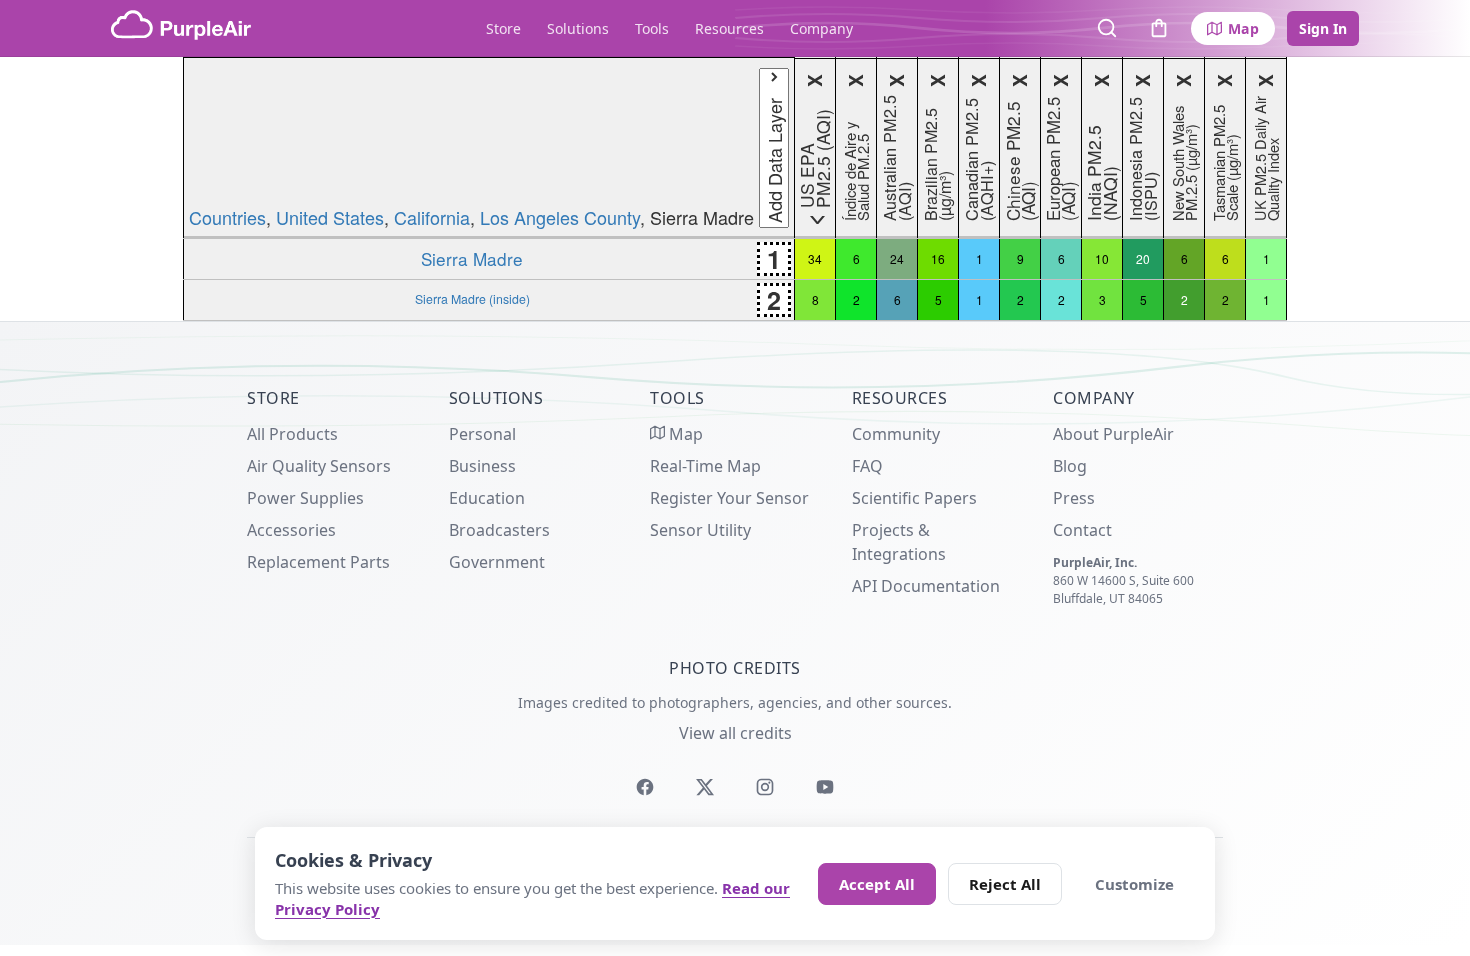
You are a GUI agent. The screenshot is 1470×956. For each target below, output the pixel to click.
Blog (1070, 466)
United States (330, 217)
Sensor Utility (700, 530)
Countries (227, 217)
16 (938, 258)
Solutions (578, 28)
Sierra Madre (472, 258)
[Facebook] (645, 787)
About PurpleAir (1113, 434)
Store (503, 28)
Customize (1134, 884)
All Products (292, 434)
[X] (705, 787)
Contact (1082, 530)
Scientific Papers (914, 498)
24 (897, 258)
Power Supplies (305, 498)
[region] (735, 189)
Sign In (1323, 28)
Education (487, 498)
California (432, 217)
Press (1074, 498)
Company (821, 28)
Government (497, 562)
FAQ (867, 466)
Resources (729, 28)
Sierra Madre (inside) (472, 299)
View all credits (735, 733)
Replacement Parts (318, 562)
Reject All (1005, 884)
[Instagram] (765, 787)
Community (896, 434)
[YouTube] (825, 787)
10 (1102, 258)
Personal (482, 434)
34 (815, 258)
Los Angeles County (560, 217)
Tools (652, 28)
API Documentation (926, 586)
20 (1143, 258)
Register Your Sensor (729, 498)
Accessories (291, 530)
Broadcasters (499, 530)
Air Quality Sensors (319, 466)
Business (482, 466)
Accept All (877, 884)
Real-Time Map (705, 466)
